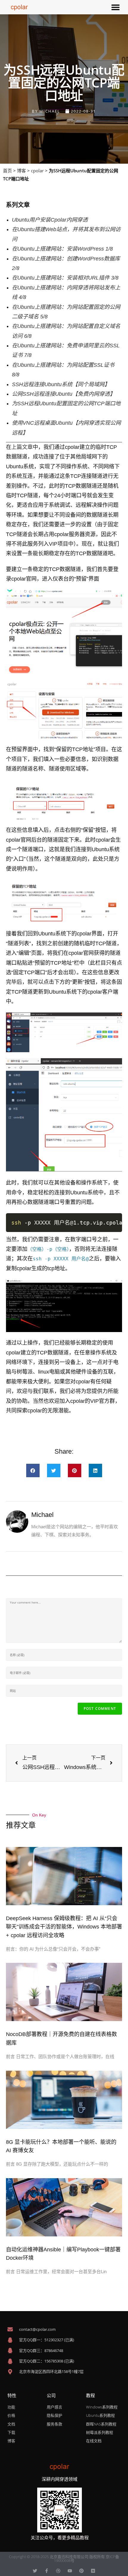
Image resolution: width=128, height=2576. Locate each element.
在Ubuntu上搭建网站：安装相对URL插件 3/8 (65, 278)
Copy (114, 1220)
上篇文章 (22, 447)
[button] (115, 7)
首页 (7, 171)
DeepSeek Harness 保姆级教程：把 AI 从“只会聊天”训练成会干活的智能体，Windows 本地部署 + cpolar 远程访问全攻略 (64, 1927)
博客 (21, 171)
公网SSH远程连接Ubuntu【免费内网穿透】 (64, 394)
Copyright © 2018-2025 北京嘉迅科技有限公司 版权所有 (57, 2557)
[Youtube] (70, 2571)
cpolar (37, 171)
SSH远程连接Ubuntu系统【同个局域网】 (61, 384)
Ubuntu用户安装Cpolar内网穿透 (50, 220)
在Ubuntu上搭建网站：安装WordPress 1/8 (62, 249)
